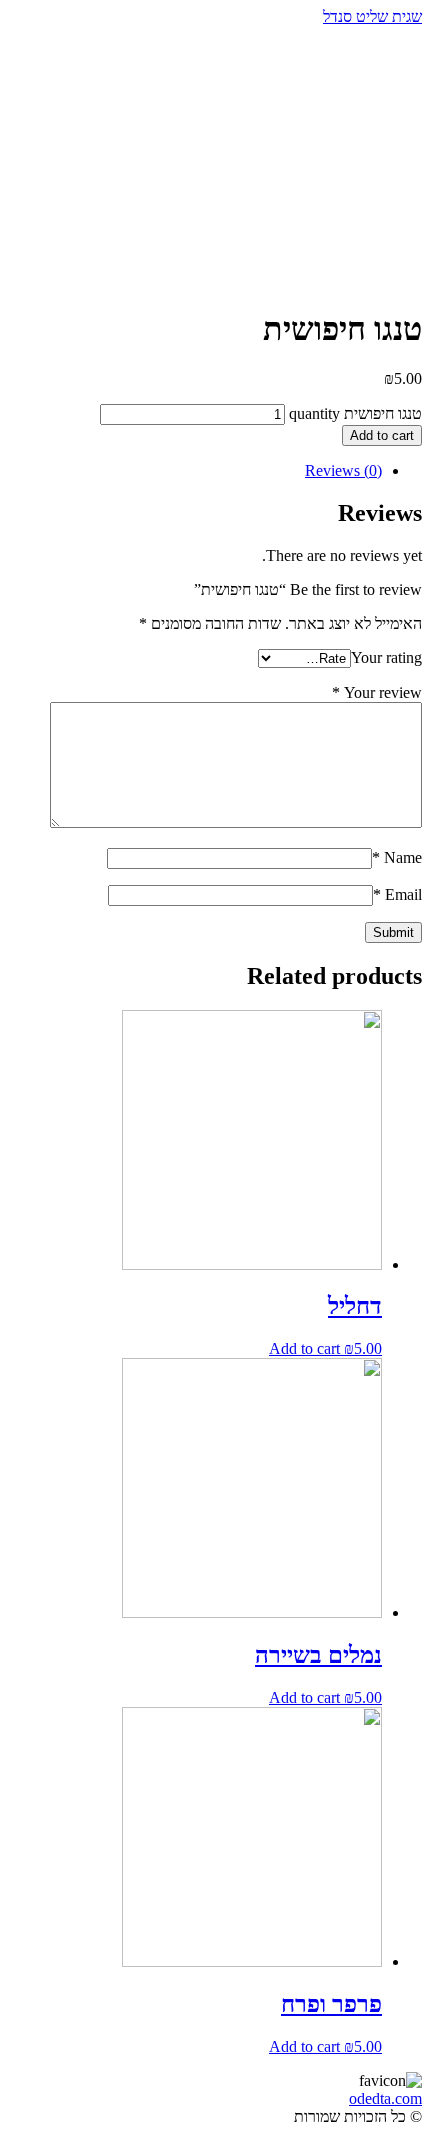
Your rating (386, 657)
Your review (377, 692)
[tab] (195, 471)
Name (397, 857)
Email (397, 894)
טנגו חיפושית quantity (355, 413)
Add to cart (382, 435)
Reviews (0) (343, 470)
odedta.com (385, 2098)
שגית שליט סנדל (372, 16)
